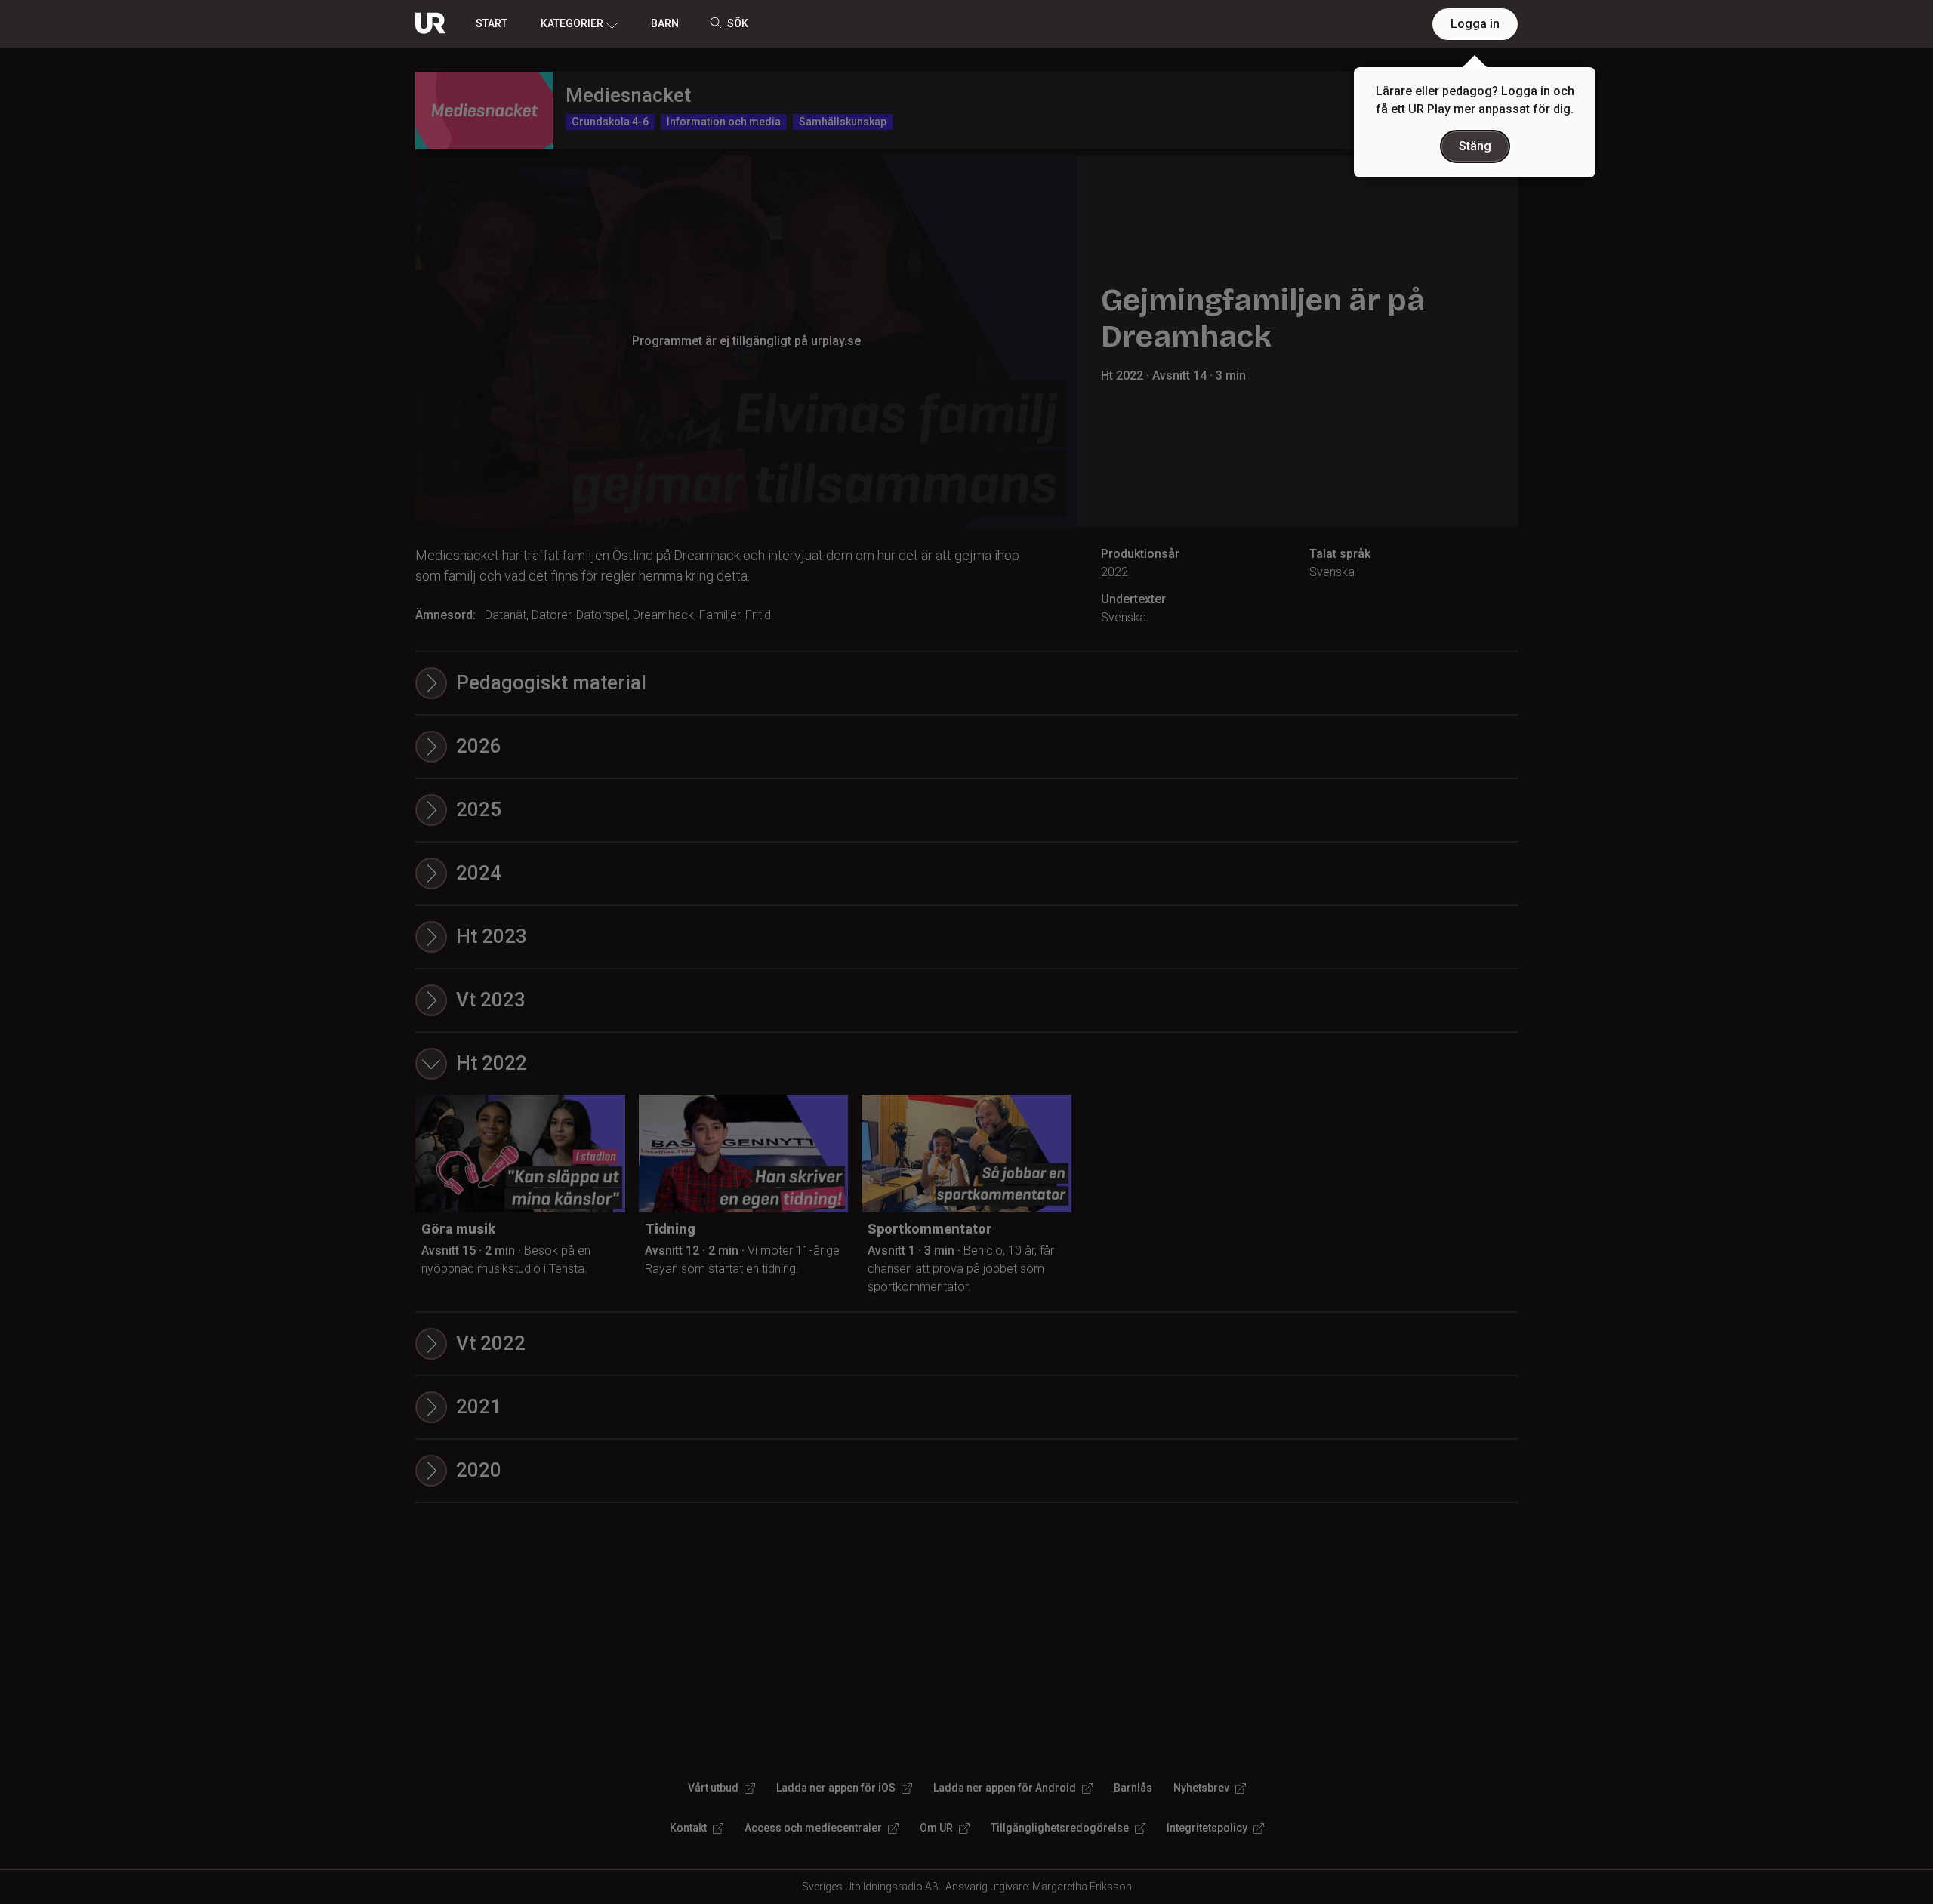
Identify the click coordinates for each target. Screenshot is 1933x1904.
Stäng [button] (1475, 146)
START (492, 23)
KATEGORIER (572, 23)
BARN (665, 23)
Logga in (1475, 24)
